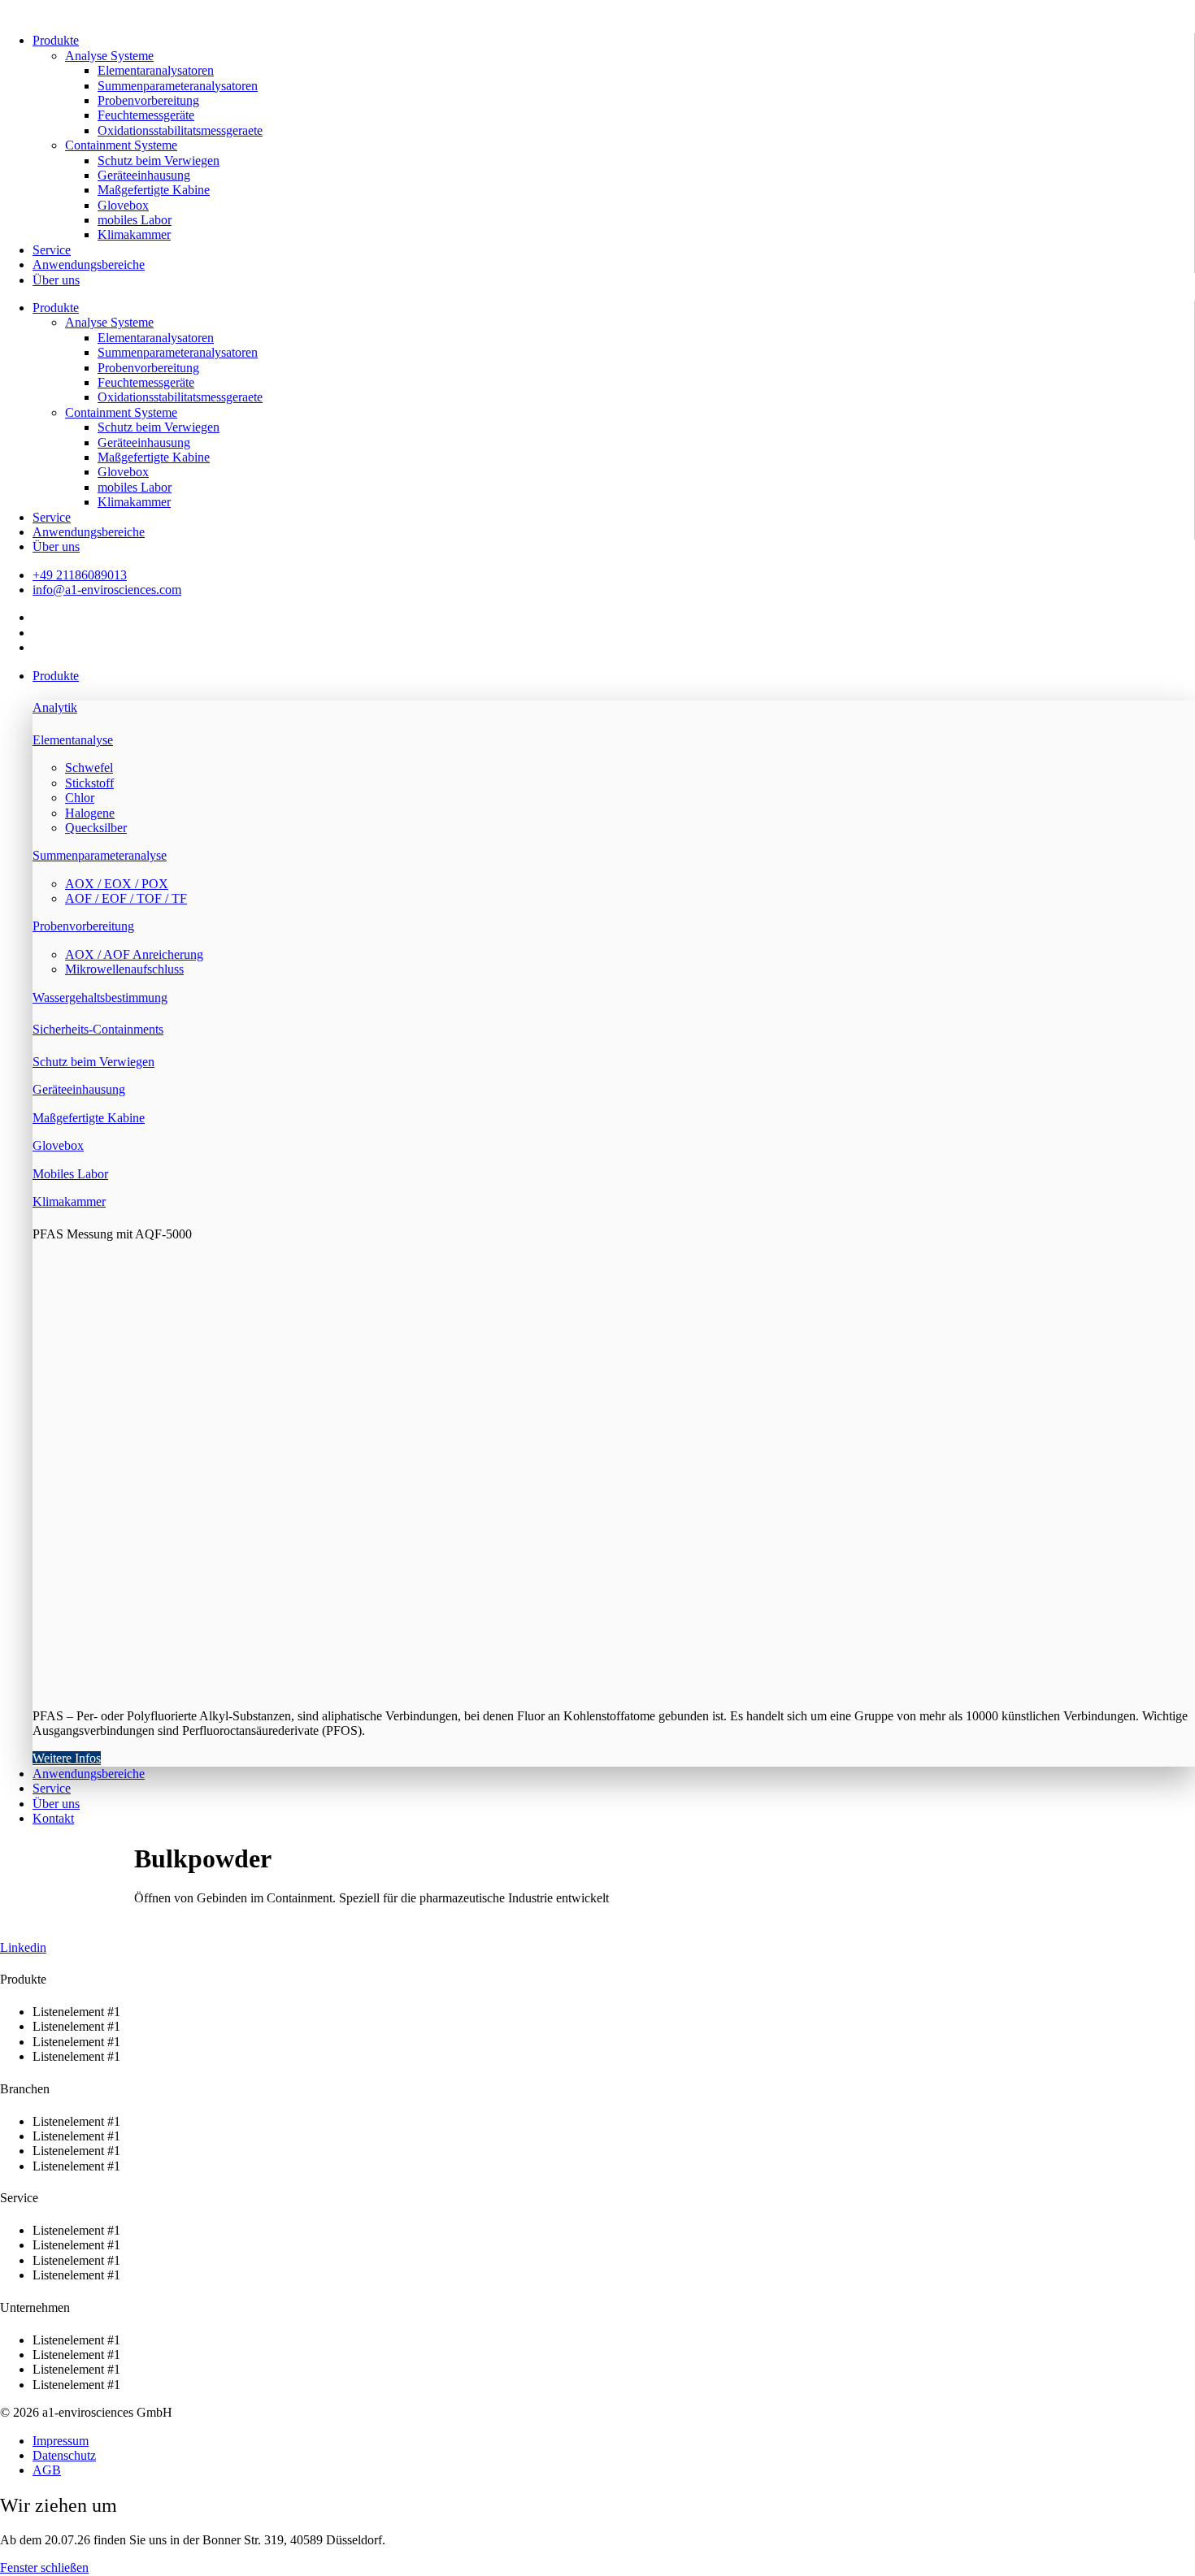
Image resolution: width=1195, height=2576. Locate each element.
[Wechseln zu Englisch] (40, 633)
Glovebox (123, 205)
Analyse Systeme (109, 56)
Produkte (56, 40)
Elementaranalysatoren (156, 70)
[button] (614, 676)
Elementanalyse (73, 740)
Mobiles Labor (70, 1174)
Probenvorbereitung (148, 100)
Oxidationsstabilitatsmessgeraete (180, 130)
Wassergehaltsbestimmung (100, 997)
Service (52, 250)
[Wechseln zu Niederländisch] (40, 617)
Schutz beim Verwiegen (159, 160)
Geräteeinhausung (144, 175)
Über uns (56, 280)
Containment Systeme (121, 145)
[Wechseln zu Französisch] (40, 647)
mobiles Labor (135, 220)
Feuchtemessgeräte (146, 115)
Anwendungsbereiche (89, 265)
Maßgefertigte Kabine (154, 190)
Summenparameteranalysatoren (178, 86)
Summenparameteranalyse (100, 855)
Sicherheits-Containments (98, 1029)
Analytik (55, 707)
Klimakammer (134, 234)
